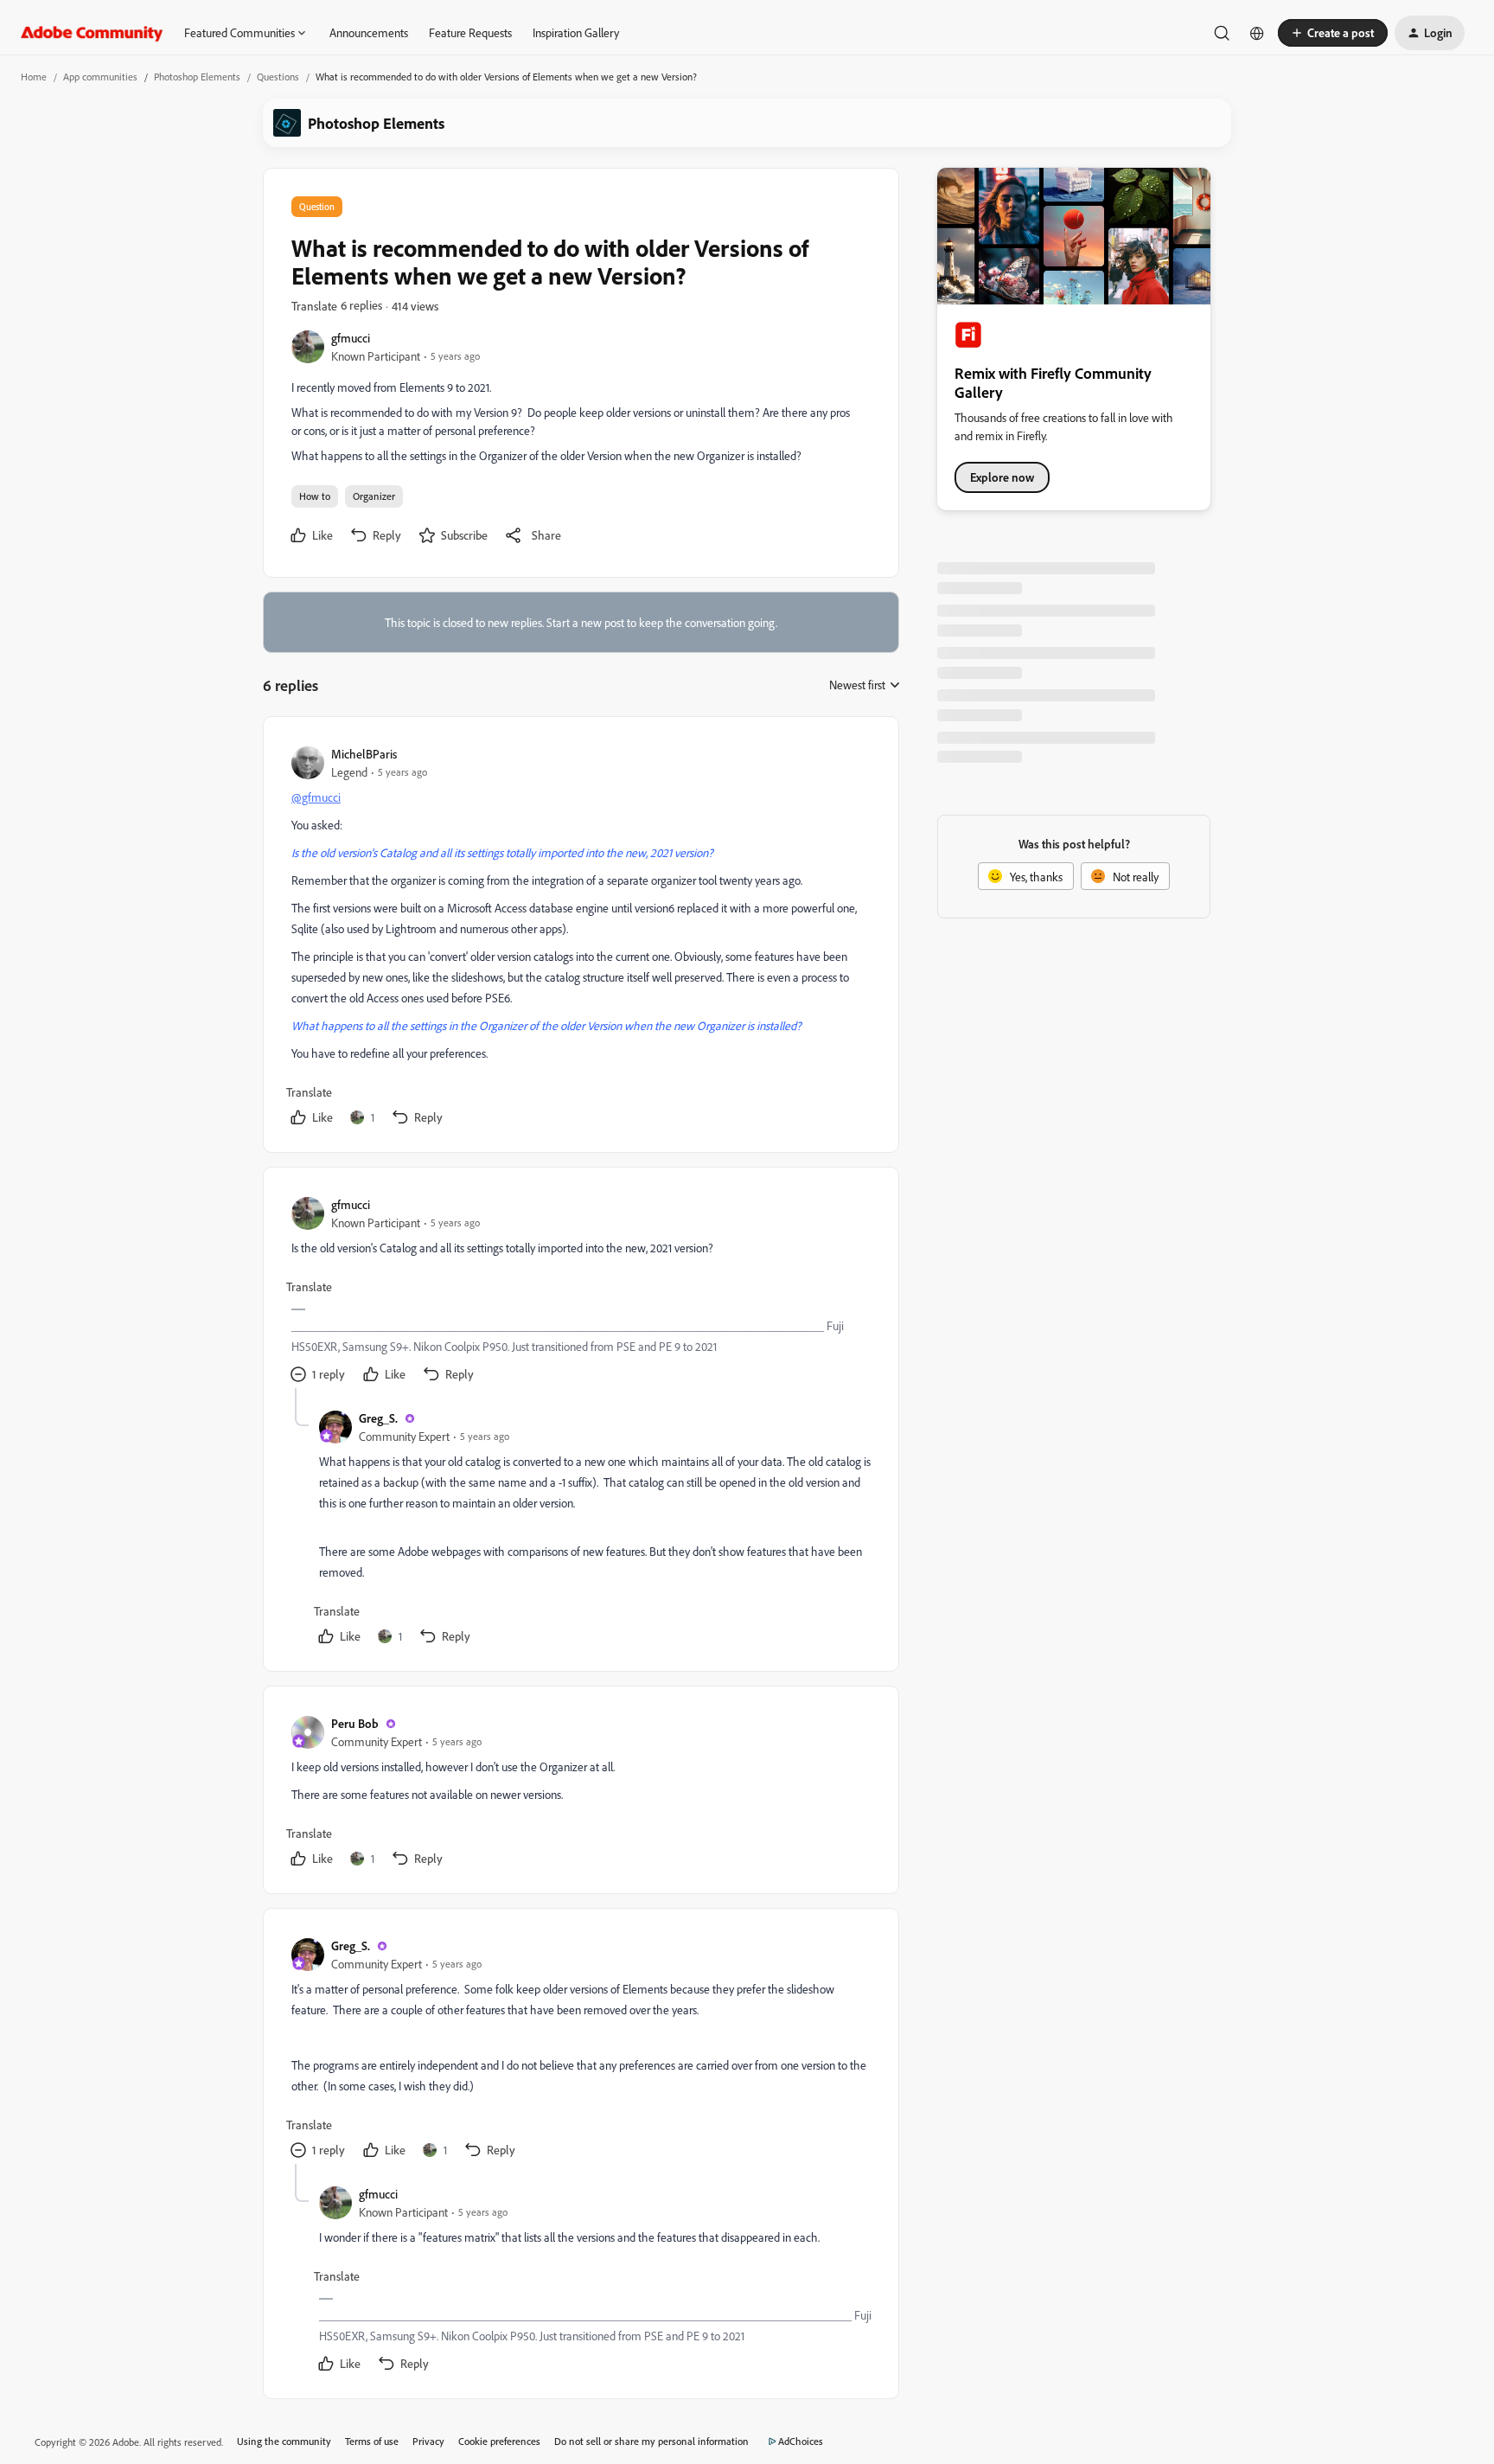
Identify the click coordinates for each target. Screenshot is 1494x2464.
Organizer (374, 496)
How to (315, 496)
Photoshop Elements (197, 77)
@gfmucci (316, 797)
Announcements (369, 32)
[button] (1333, 33)
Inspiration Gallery (576, 32)
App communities (100, 77)
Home (34, 77)
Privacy (428, 2441)
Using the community (284, 2441)
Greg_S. (378, 1418)
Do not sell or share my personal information (651, 2441)
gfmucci (351, 338)
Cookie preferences (499, 2441)
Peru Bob (355, 1723)
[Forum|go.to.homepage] (92, 33)
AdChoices (801, 2441)
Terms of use (372, 2441)
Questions (278, 77)
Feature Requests (470, 32)
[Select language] (1257, 33)
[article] (580, 938)
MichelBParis (364, 754)
